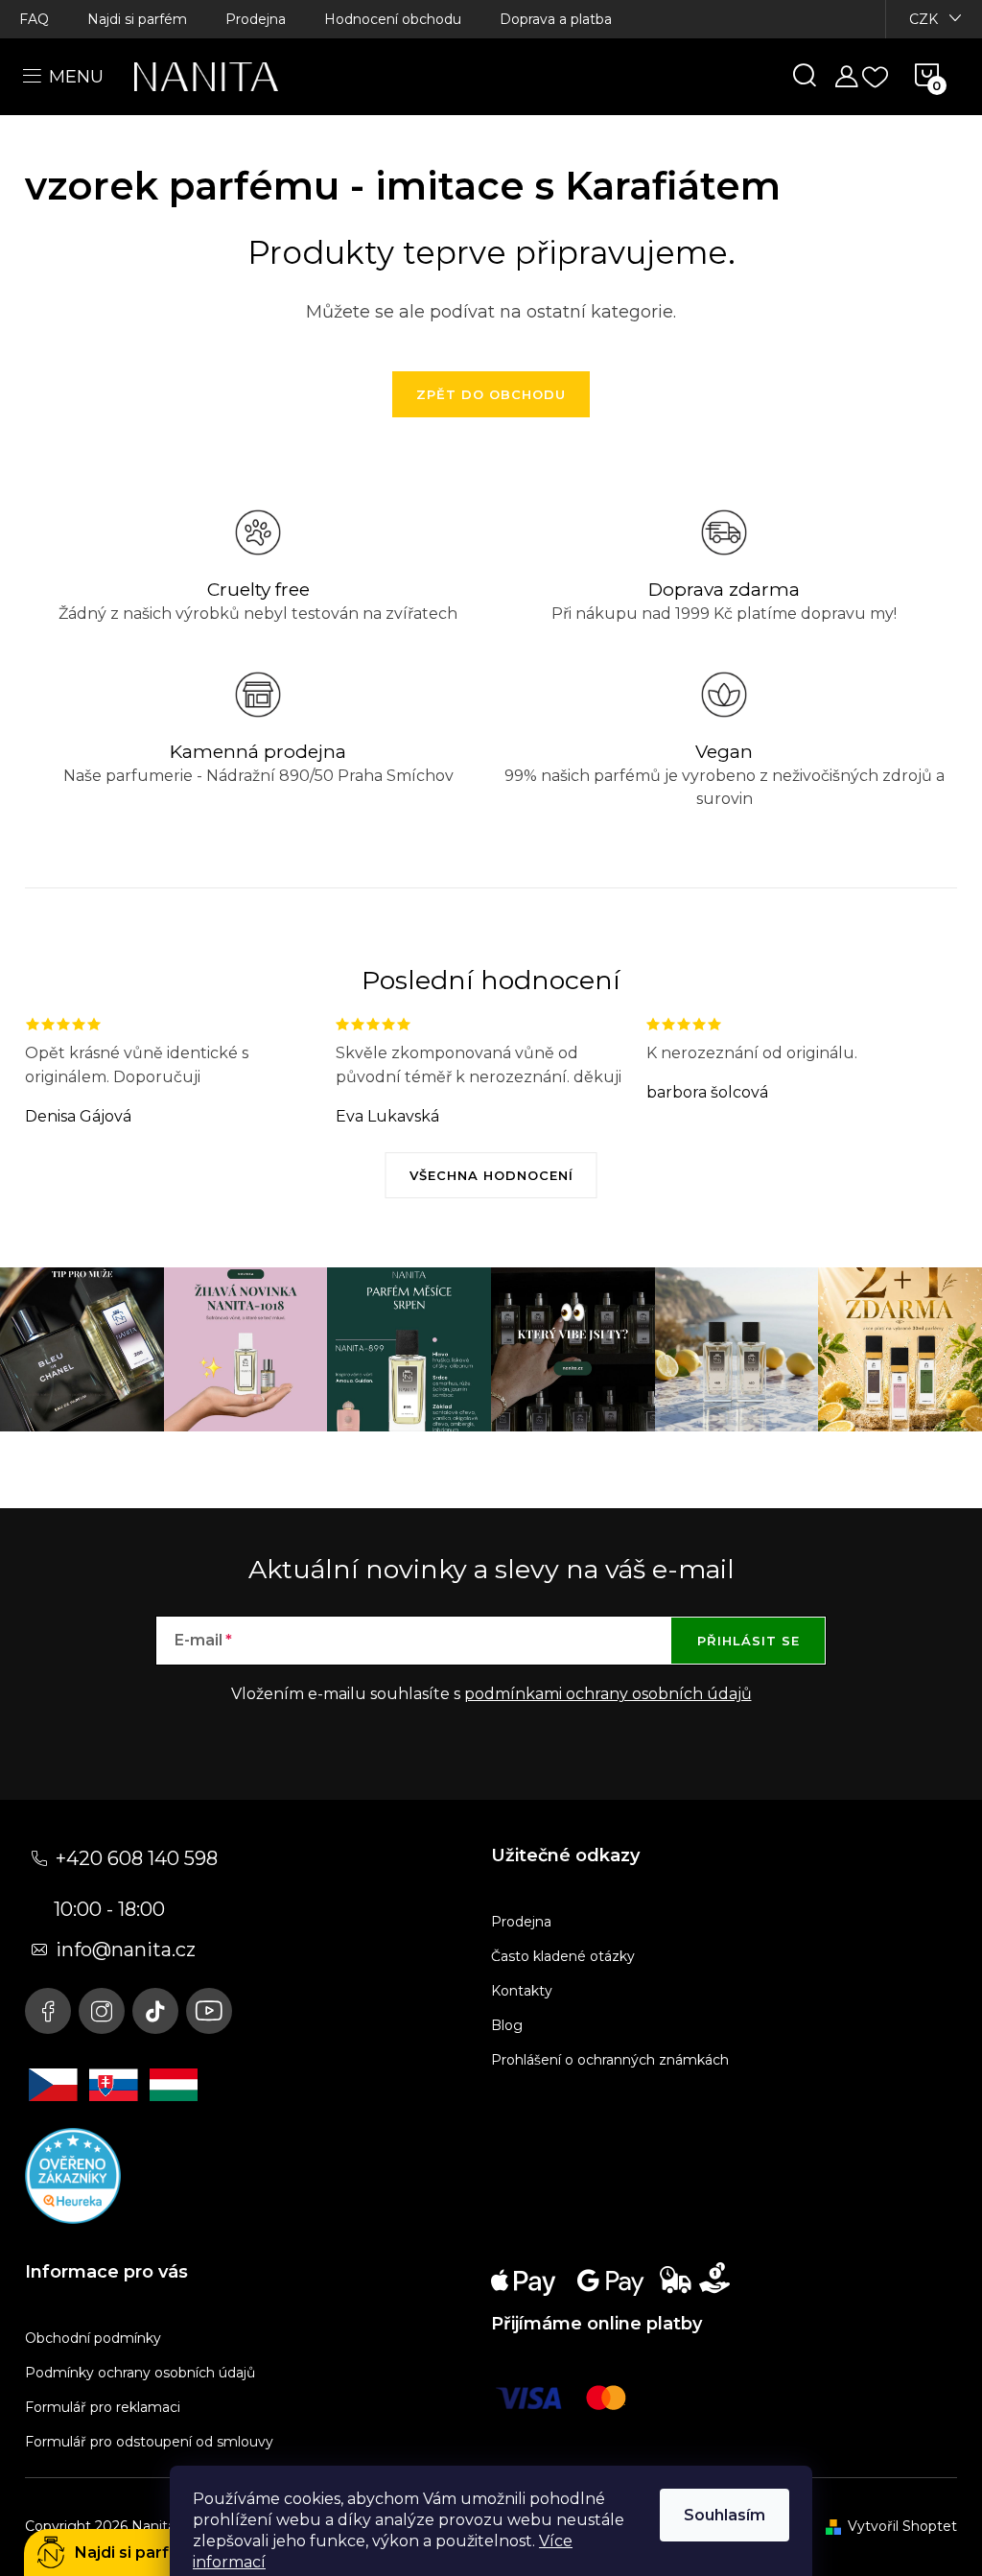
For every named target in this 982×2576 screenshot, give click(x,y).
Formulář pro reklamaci (103, 2407)
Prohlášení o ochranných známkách (610, 2060)
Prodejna (256, 19)
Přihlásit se (748, 1641)
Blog (507, 2025)
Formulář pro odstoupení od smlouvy (149, 2442)
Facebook (48, 2011)
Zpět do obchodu (491, 394)
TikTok (155, 2011)
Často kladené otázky (563, 1956)
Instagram (102, 2011)
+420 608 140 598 (137, 1858)
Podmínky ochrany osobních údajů (140, 2373)
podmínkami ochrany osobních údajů (608, 1694)
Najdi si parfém (137, 19)
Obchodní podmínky (93, 2338)
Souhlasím (725, 2515)
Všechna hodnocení (491, 1175)
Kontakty (522, 1991)
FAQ (34, 19)
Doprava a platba (556, 19)
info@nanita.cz (126, 1950)
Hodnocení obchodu (393, 19)
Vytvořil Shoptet (902, 2526)
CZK (924, 19)
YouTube (209, 2011)
